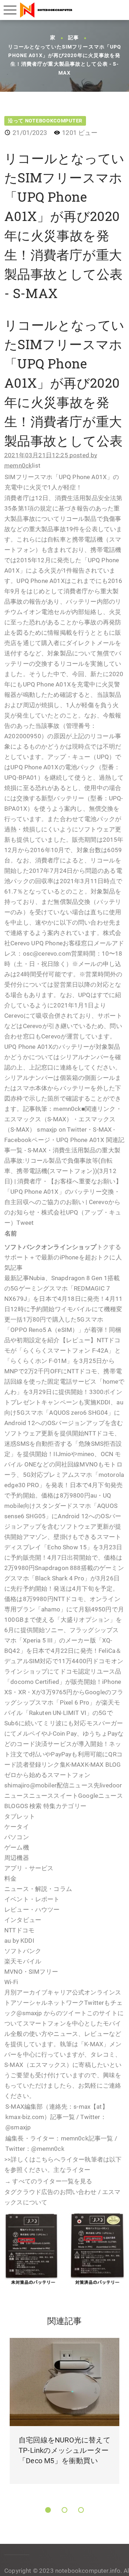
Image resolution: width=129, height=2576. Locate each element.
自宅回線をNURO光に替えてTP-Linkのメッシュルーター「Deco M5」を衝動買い (64, 2450)
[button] (48, 2510)
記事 (73, 38)
